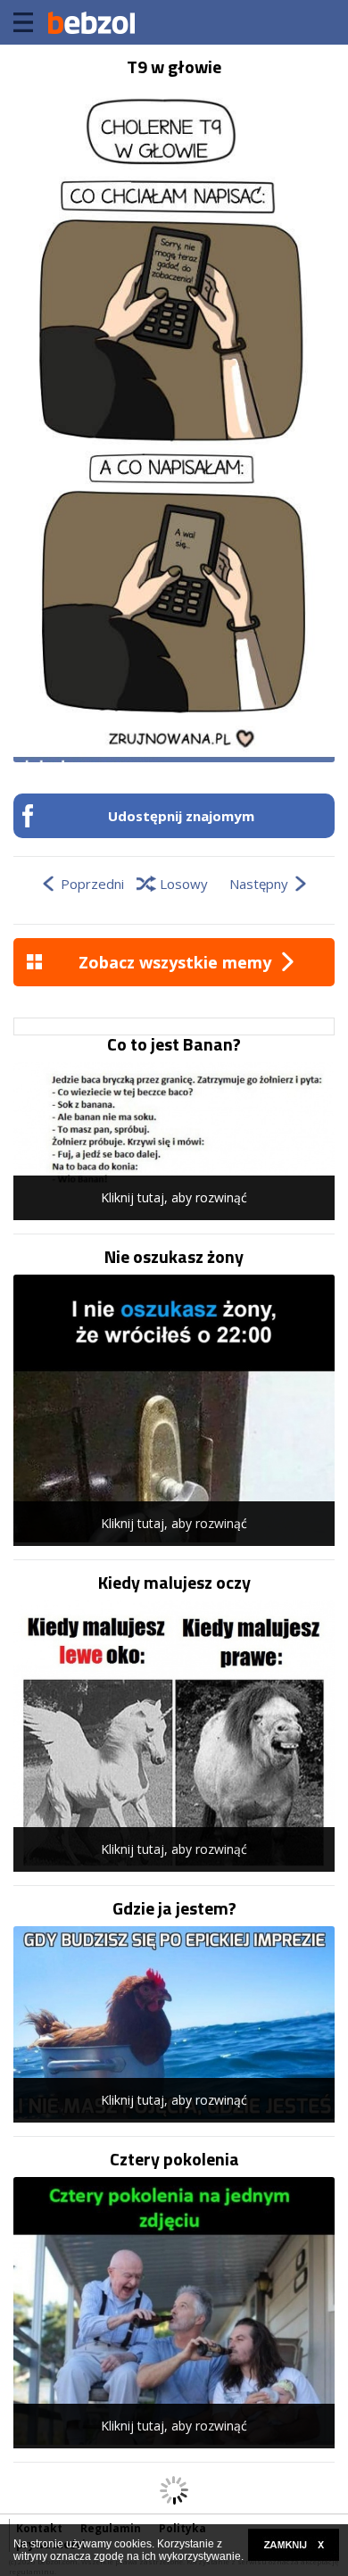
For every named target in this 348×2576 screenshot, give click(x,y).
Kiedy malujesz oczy (174, 1583)
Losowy (184, 884)
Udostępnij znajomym (181, 816)
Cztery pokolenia (174, 2159)
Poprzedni (92, 884)
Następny (259, 884)
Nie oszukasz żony (174, 1257)
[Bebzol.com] (91, 22)
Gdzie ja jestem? (174, 1908)
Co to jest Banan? (174, 1044)
